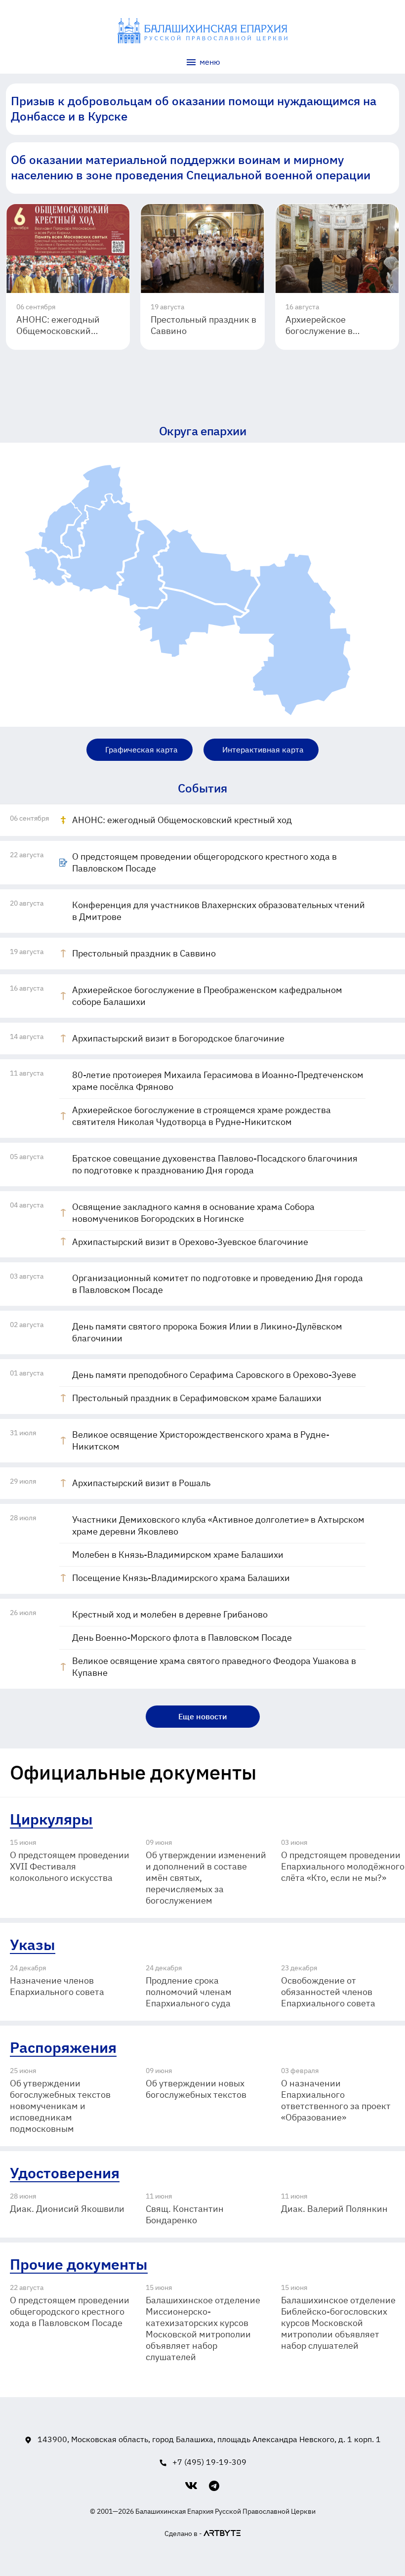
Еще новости (203, 1716)
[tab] (202, 788)
